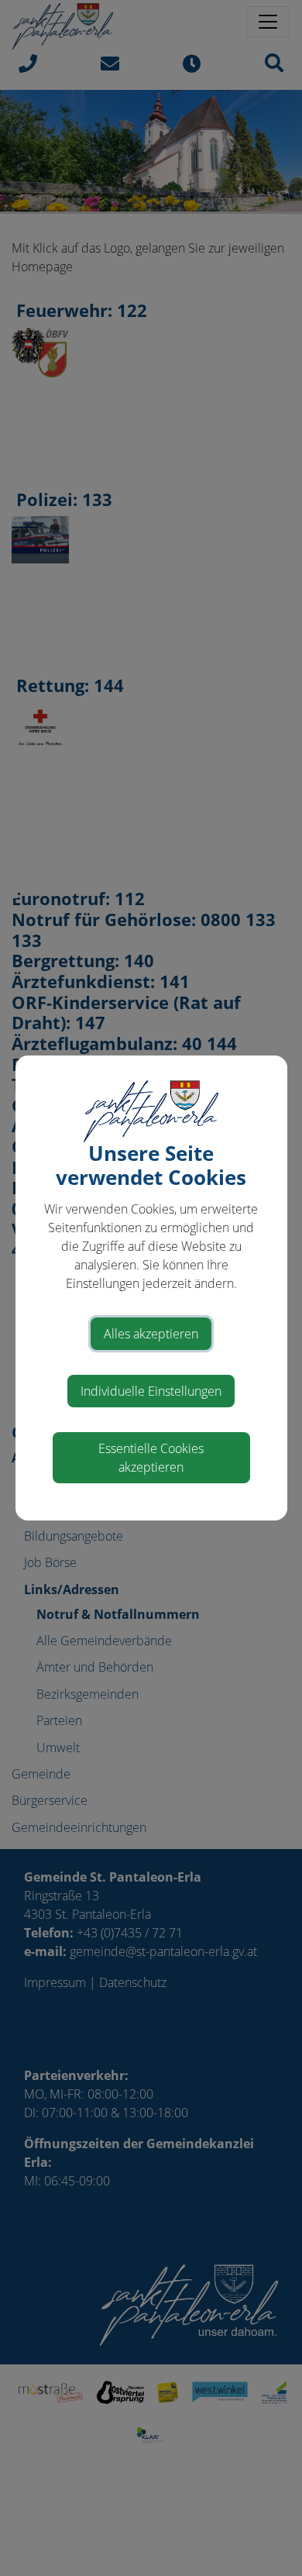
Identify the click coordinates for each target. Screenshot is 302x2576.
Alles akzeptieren (151, 1334)
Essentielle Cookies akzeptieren (151, 1458)
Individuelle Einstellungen (151, 1391)
